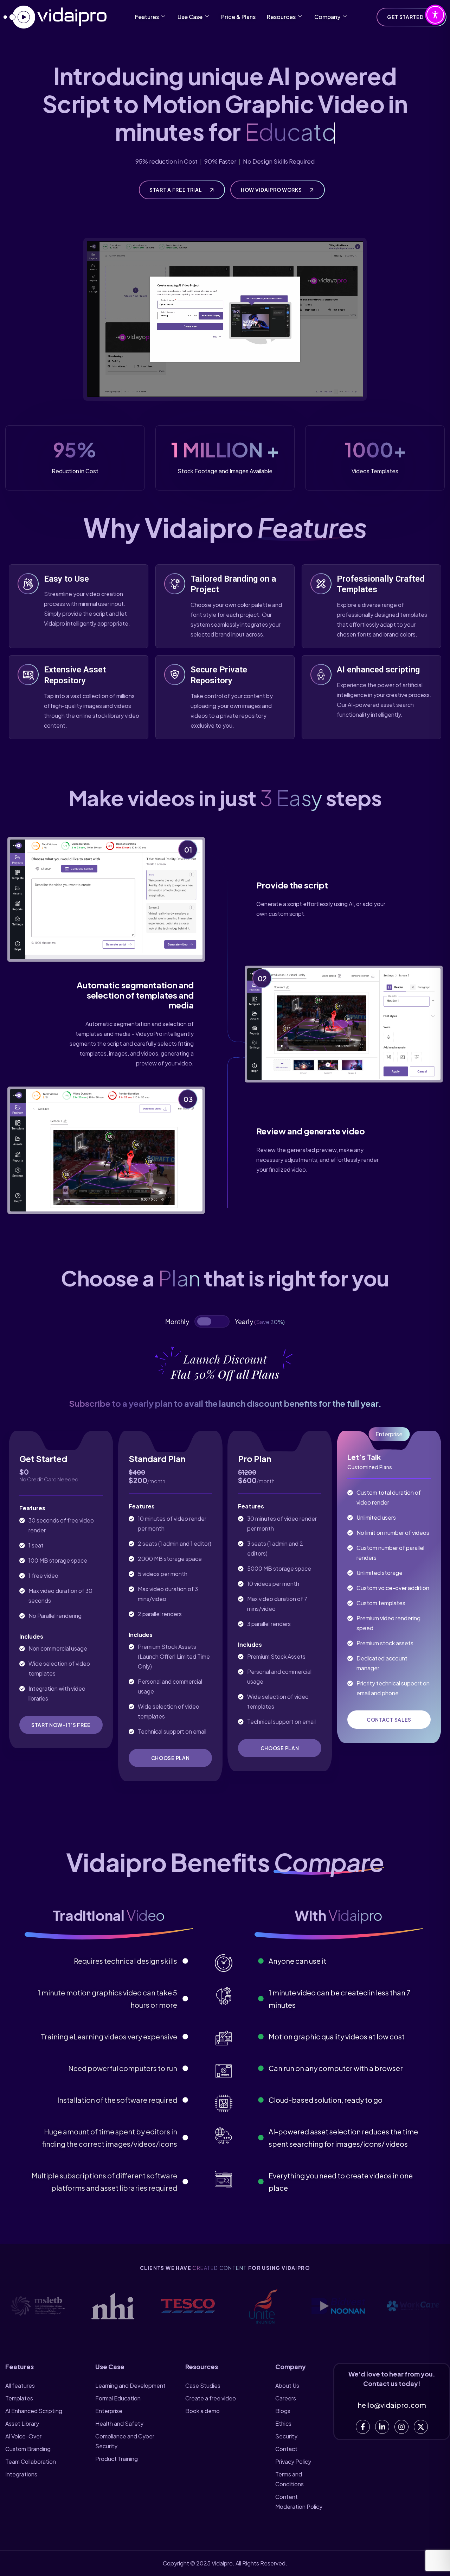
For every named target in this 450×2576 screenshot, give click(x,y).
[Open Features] (163, 17)
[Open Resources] (300, 17)
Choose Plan (171, 1758)
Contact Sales (389, 1720)
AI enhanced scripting (378, 670)
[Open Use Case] (207, 17)
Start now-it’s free (61, 1725)
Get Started (406, 17)
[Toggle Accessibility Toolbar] (435, 15)
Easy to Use (66, 579)
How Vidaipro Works (272, 190)
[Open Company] (345, 17)
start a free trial (176, 190)
